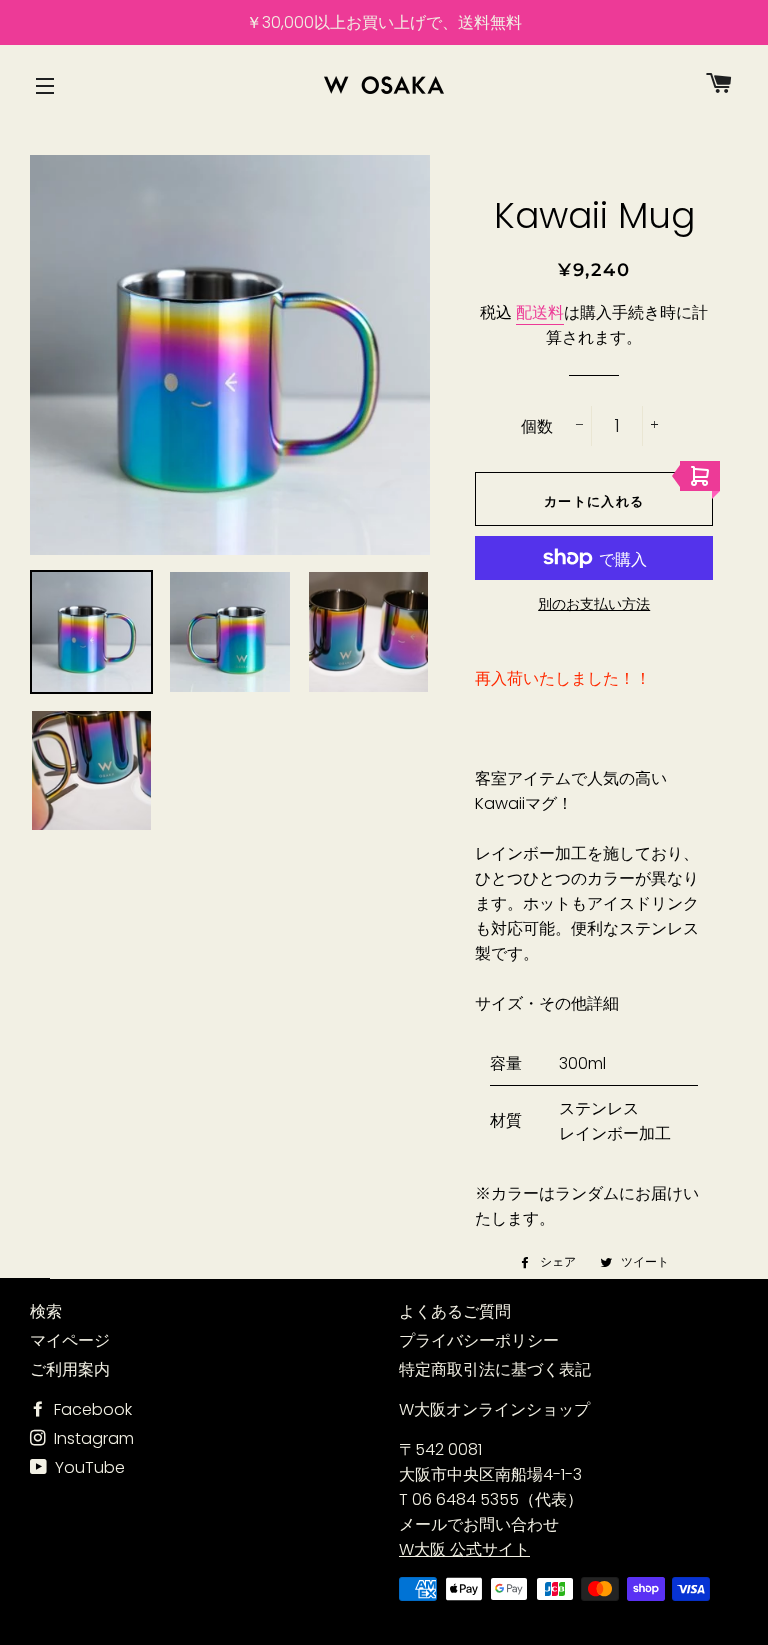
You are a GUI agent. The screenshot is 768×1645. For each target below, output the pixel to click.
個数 (537, 426)
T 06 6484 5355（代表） (491, 1499)
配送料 (540, 312)
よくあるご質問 (455, 1311)
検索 (46, 1311)
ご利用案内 (70, 1369)
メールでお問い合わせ (479, 1524)
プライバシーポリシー (479, 1340)
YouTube (88, 1467)
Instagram (92, 1438)
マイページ (70, 1340)
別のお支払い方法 (594, 604)
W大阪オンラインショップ (494, 1409)
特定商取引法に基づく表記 (495, 1369)
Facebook (91, 1409)
